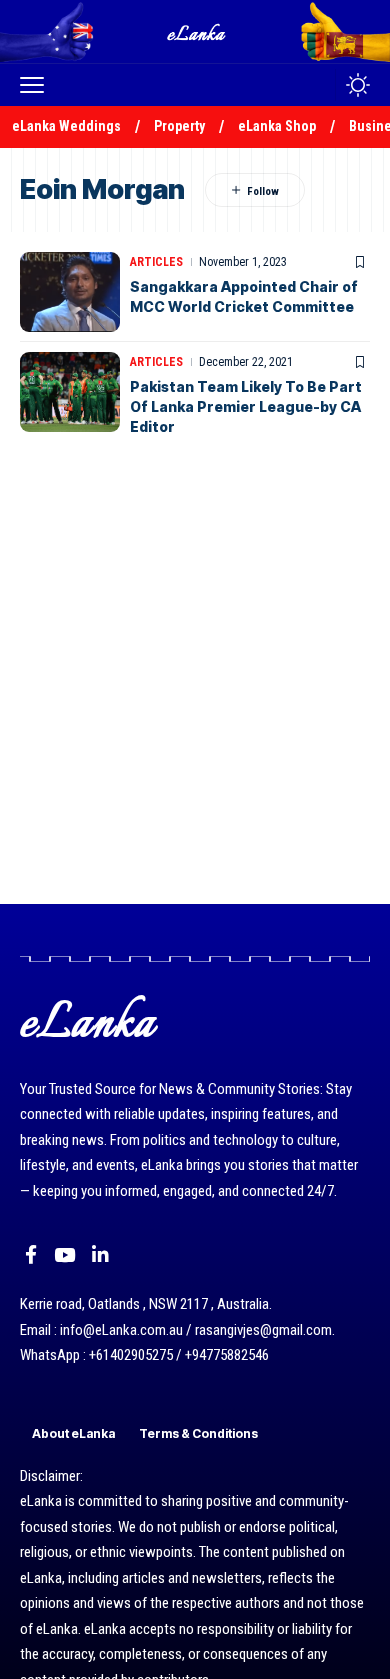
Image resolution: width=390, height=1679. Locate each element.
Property (179, 126)
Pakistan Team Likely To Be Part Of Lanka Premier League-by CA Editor (246, 406)
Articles (156, 262)
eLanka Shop (277, 126)
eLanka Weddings (66, 126)
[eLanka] (197, 31)
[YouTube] (64, 1255)
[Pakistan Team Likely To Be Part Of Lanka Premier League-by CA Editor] (70, 392)
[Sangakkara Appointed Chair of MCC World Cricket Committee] (70, 292)
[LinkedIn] (100, 1255)
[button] (37, 85)
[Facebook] (31, 1255)
